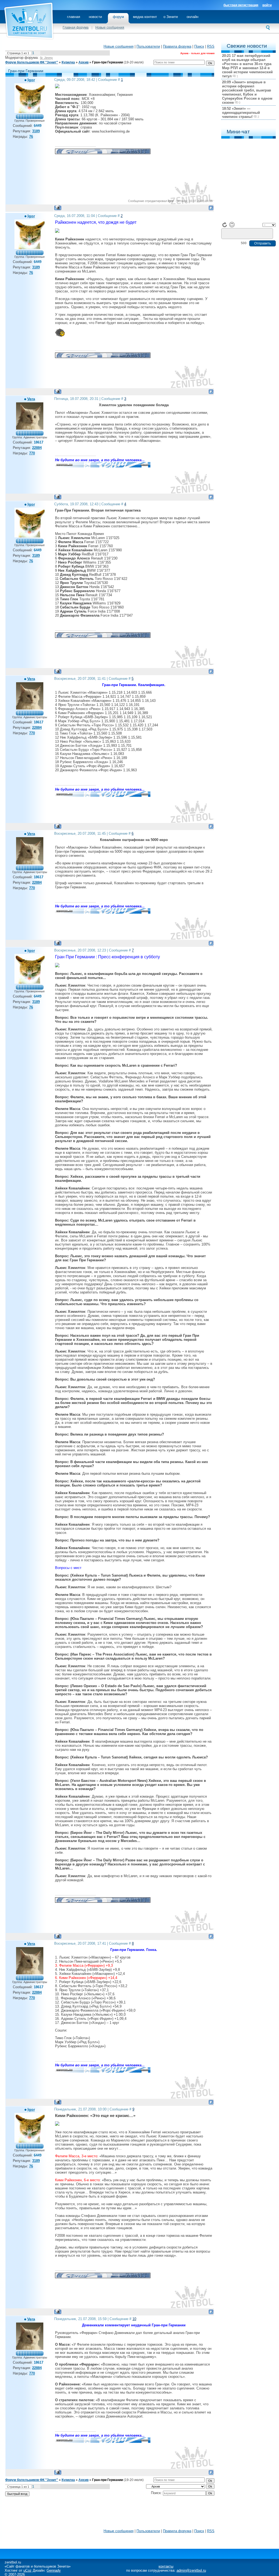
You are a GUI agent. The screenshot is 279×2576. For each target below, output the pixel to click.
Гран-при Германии (107, 62)
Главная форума (76, 27)
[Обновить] (225, 225)
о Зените (171, 17)
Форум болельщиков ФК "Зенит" (32, 62)
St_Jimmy (46, 58)
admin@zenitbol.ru (191, 2570)
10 (134, 2319)
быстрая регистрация (241, 5)
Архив (84, 62)
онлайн (192, 17)
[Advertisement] (110, 2514)
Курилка (68, 62)
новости (95, 17)
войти (267, 5)
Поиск (199, 46)
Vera (31, 399)
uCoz (28, 2570)
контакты (166, 2566)
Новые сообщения (110, 27)
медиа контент (145, 17)
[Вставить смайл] (232, 225)
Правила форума (177, 46)
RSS (211, 46)
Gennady (54, 2570)
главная (74, 17)
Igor (31, 80)
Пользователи (148, 46)
